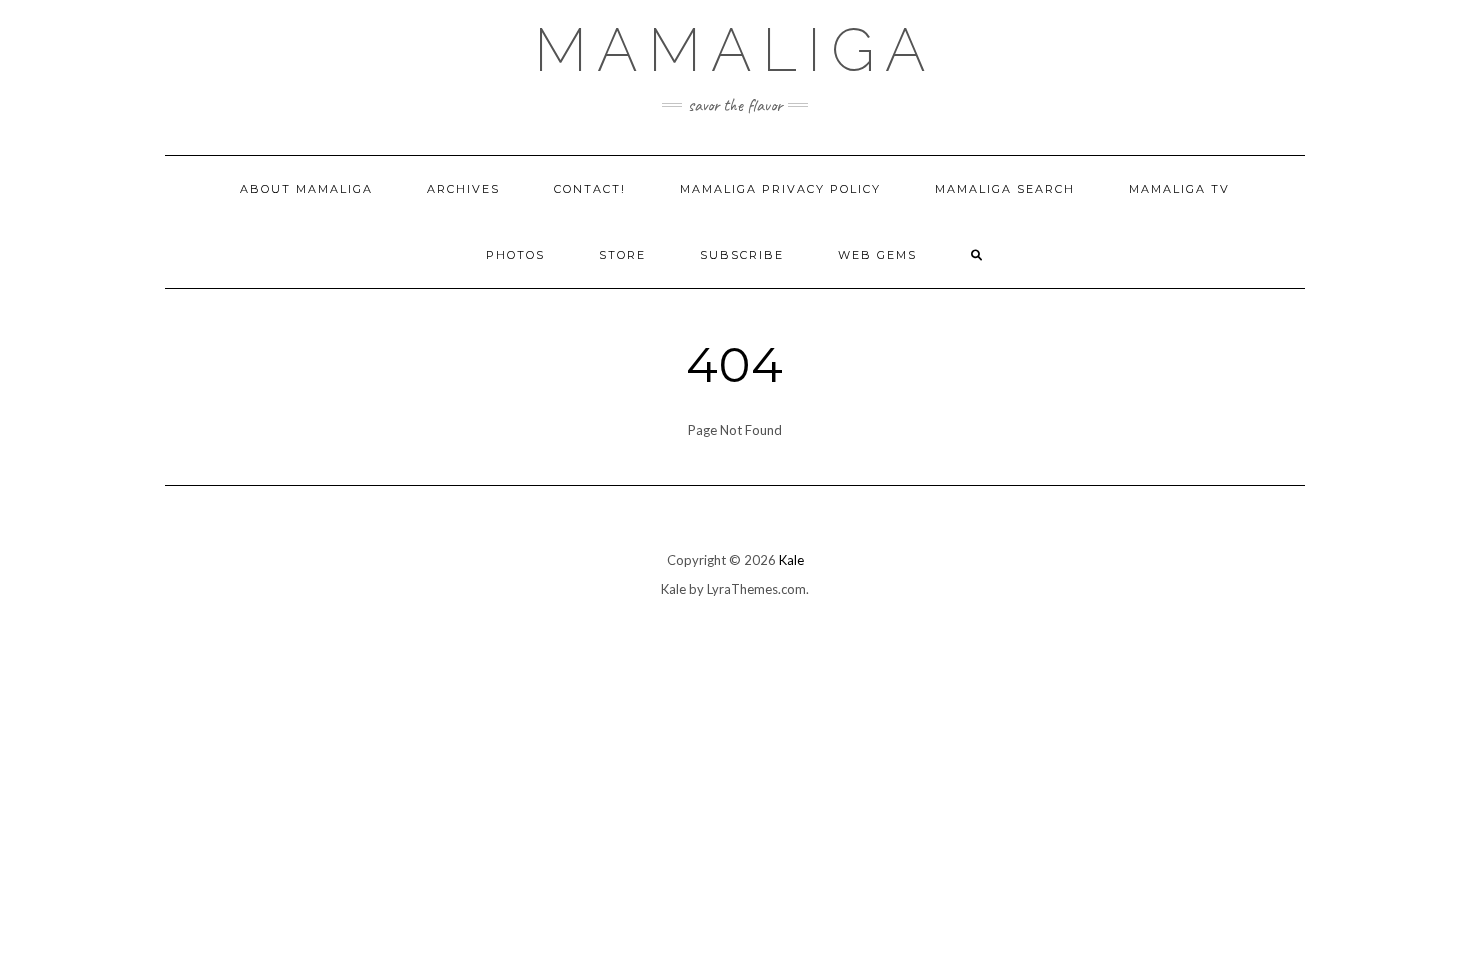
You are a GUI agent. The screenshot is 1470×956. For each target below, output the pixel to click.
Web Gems (877, 255)
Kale (791, 560)
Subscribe (742, 255)
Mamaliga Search (1005, 189)
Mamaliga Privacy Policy (780, 189)
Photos (515, 255)
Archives (463, 189)
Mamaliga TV (1179, 189)
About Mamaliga (306, 189)
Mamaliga (735, 50)
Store (622, 255)
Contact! (590, 189)
